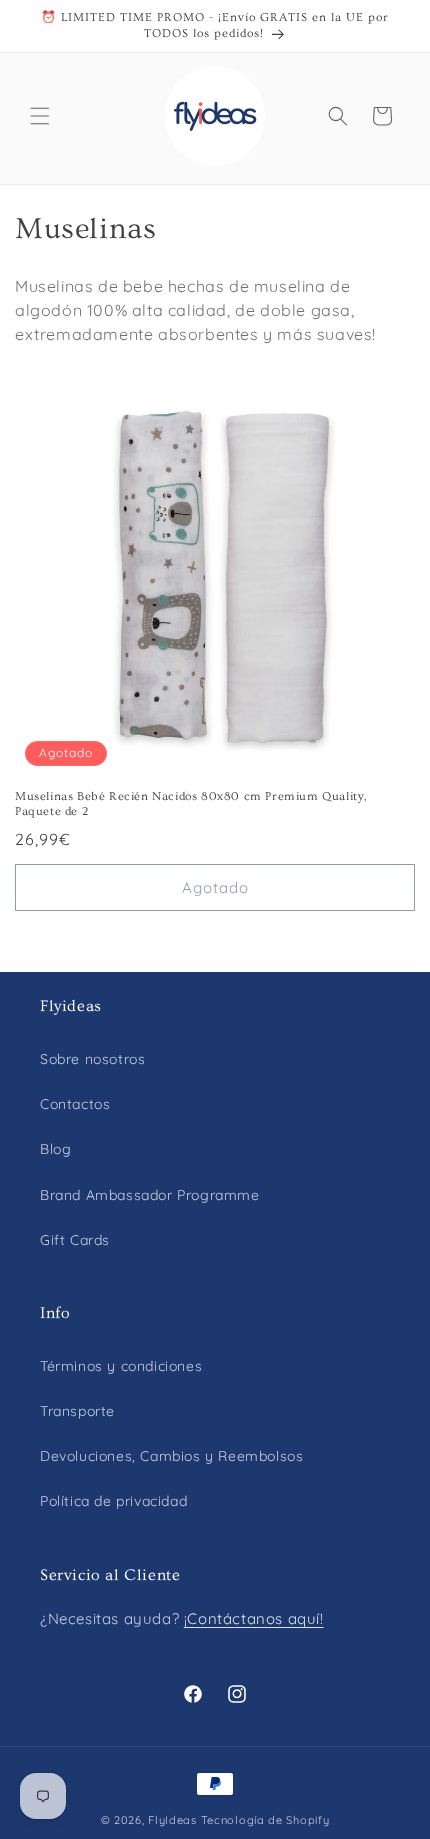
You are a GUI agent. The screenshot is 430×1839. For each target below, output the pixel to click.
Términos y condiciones (121, 1366)
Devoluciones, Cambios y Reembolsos (171, 1456)
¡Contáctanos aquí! (254, 1618)
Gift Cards (75, 1240)
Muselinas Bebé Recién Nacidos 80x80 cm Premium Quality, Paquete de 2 (191, 804)
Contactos (75, 1104)
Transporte (77, 1411)
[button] (40, 116)
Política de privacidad (113, 1501)
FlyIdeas (172, 1820)
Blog (55, 1149)
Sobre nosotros (92, 1059)
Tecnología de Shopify (265, 1820)
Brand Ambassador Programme (150, 1195)
